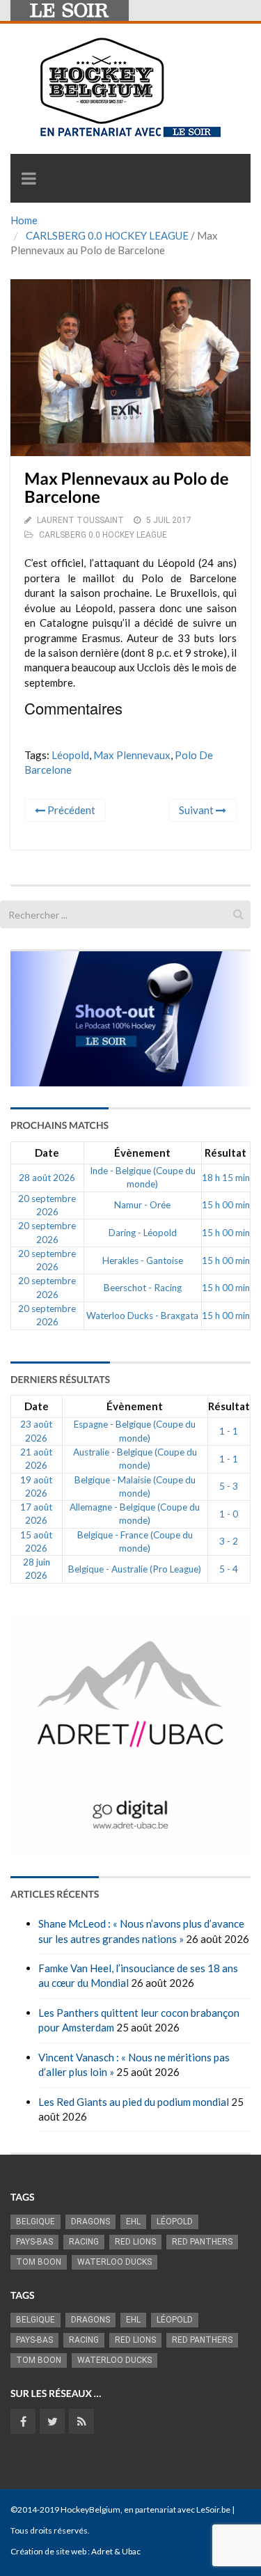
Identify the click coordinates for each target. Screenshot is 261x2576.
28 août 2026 (47, 1178)
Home (24, 220)
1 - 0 (229, 1514)
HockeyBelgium (90, 2509)
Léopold (70, 755)
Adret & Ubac (116, 2551)
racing (84, 2242)
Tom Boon (39, 2262)
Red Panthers (202, 2242)
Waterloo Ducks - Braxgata (142, 1316)
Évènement (142, 1153)
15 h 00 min (226, 1205)
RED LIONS (135, 2242)
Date (47, 1153)
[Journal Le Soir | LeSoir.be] (70, 10)
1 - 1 (229, 1431)
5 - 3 (229, 1486)
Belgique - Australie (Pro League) (135, 1569)
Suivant (197, 810)
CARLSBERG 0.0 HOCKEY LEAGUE (107, 235)
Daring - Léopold (143, 1233)
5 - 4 (229, 1569)
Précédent (70, 810)
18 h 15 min (226, 1178)
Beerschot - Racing (143, 1288)
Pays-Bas (34, 2242)
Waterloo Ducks (114, 2262)
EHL (133, 2222)
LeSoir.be (213, 2509)
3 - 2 (229, 1541)
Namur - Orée (142, 1205)
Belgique (35, 2222)
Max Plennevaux (132, 755)
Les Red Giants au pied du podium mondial (134, 2102)
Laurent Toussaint (80, 520)
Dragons (90, 2222)
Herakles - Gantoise (143, 1260)
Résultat (226, 1153)
